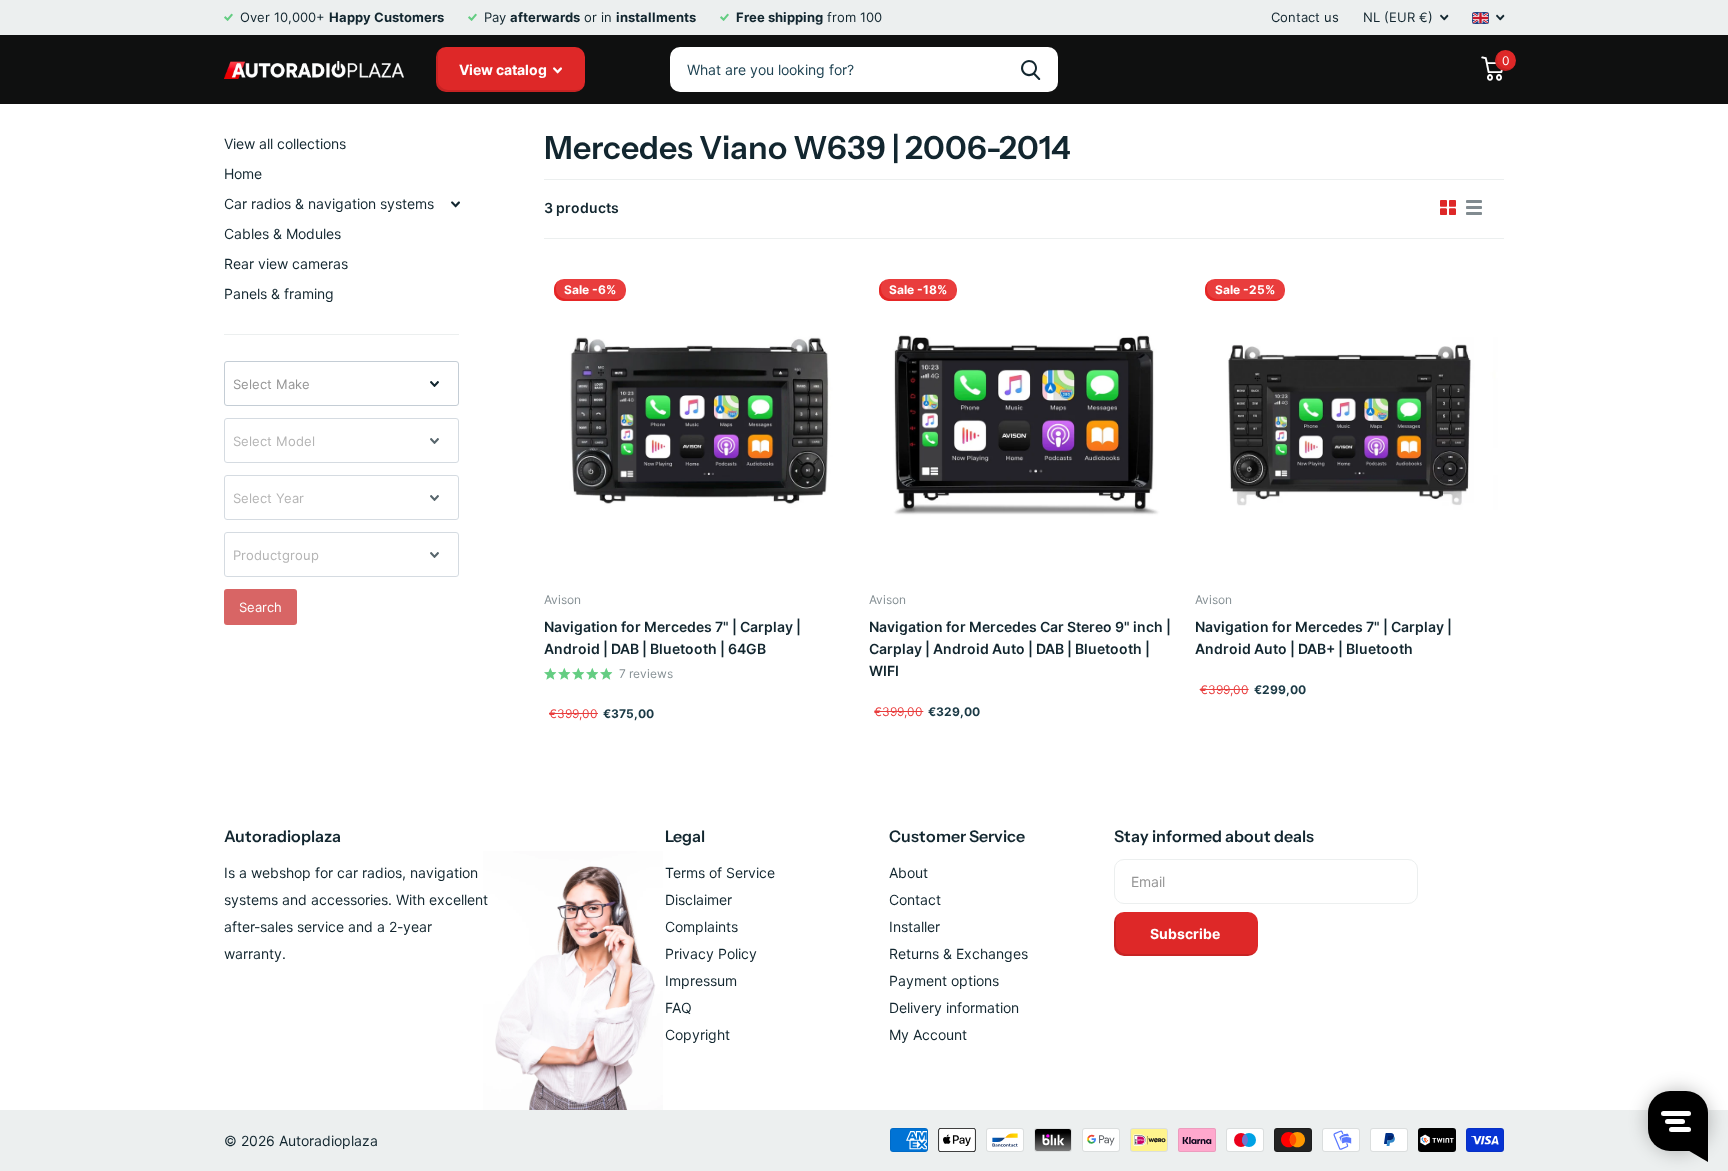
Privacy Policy (711, 953)
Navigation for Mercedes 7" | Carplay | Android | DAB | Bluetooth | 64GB (672, 637)
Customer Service (957, 836)
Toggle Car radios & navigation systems (455, 204)
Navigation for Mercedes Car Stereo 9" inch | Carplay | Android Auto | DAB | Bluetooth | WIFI (1020, 648)
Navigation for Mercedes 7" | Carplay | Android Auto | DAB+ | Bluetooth (1323, 637)
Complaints (701, 926)
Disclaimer (698, 899)
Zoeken (1030, 69)
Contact (915, 899)
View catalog (504, 69)
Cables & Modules (282, 233)
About (908, 872)
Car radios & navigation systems (329, 203)
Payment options (944, 980)
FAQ (678, 1007)
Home (243, 173)
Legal (685, 836)
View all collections (285, 143)
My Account (928, 1034)
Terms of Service (720, 872)
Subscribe (1186, 933)
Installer (914, 926)
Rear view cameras (286, 263)
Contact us (1305, 17)
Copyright (697, 1034)
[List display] (1474, 208)
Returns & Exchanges (958, 953)
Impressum (701, 980)
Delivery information (954, 1007)
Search (260, 607)
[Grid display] (1448, 208)
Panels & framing (279, 293)
